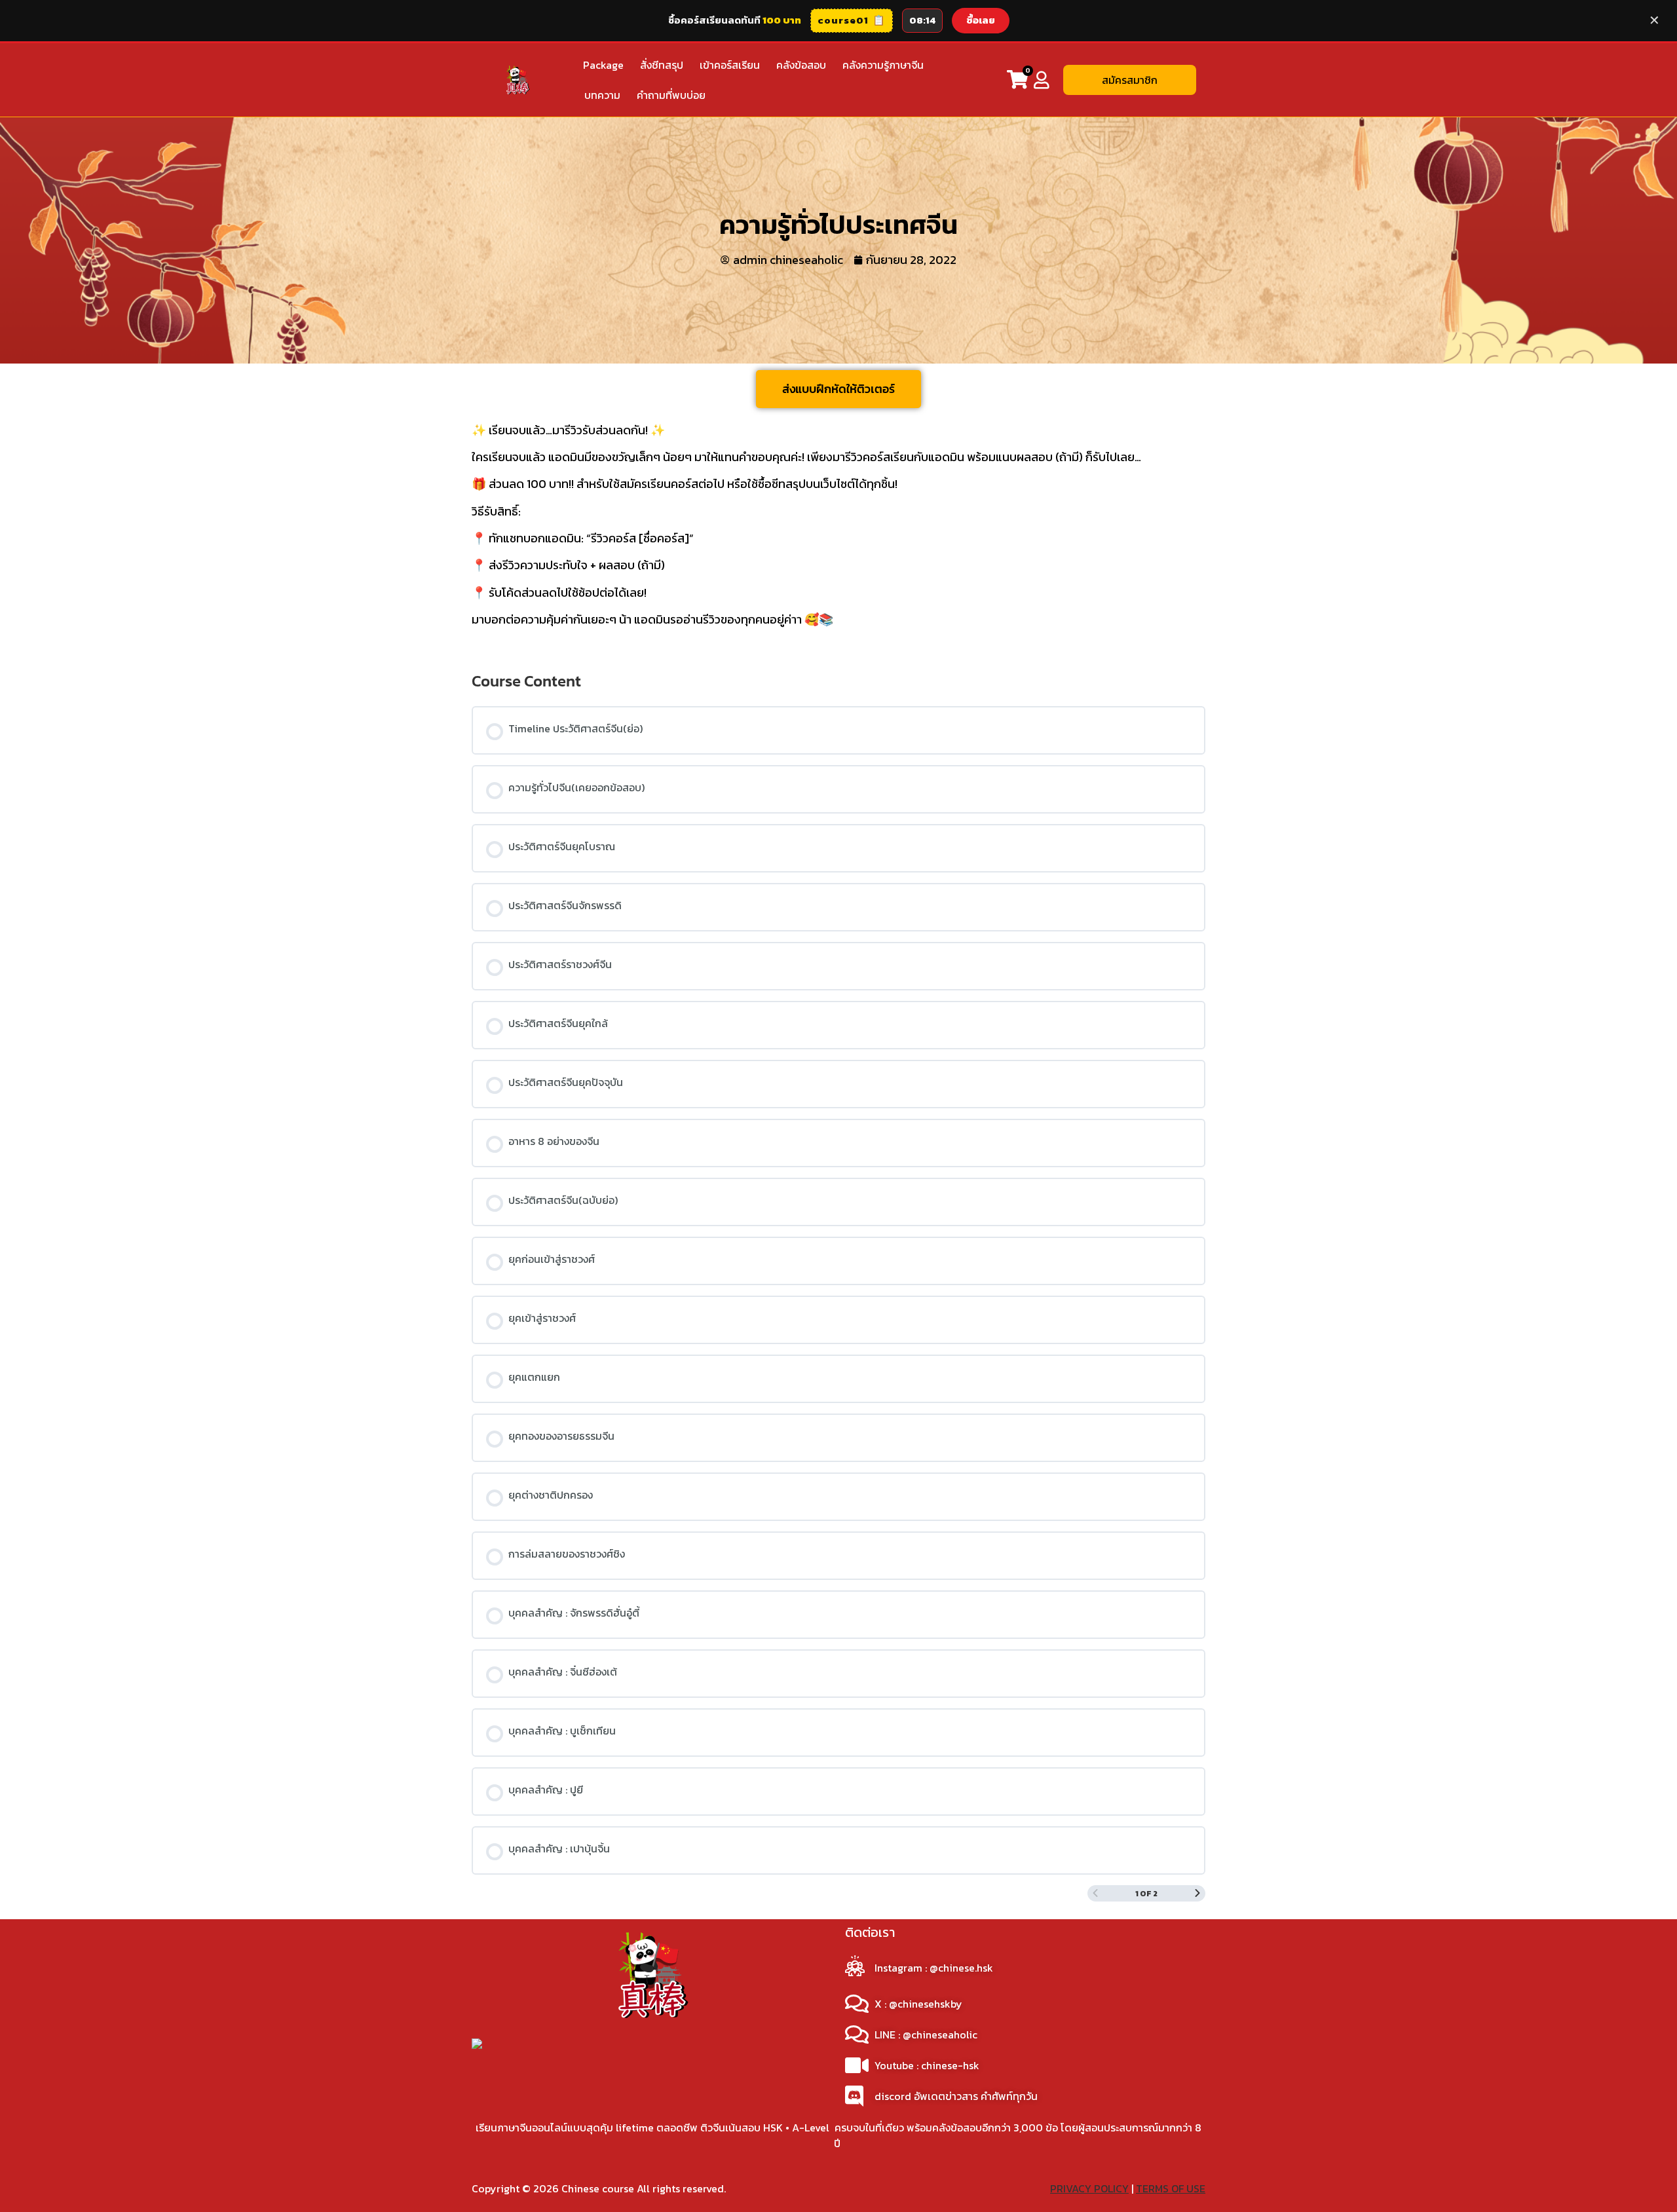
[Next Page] (1197, 1893)
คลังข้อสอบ (801, 65)
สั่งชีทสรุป (662, 65)
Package (603, 65)
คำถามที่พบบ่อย (671, 95)
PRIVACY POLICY (1089, 2188)
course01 (852, 20)
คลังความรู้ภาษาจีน (883, 65)
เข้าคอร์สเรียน (730, 65)
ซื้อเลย (981, 20)
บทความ (602, 95)
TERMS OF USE (1171, 2188)
